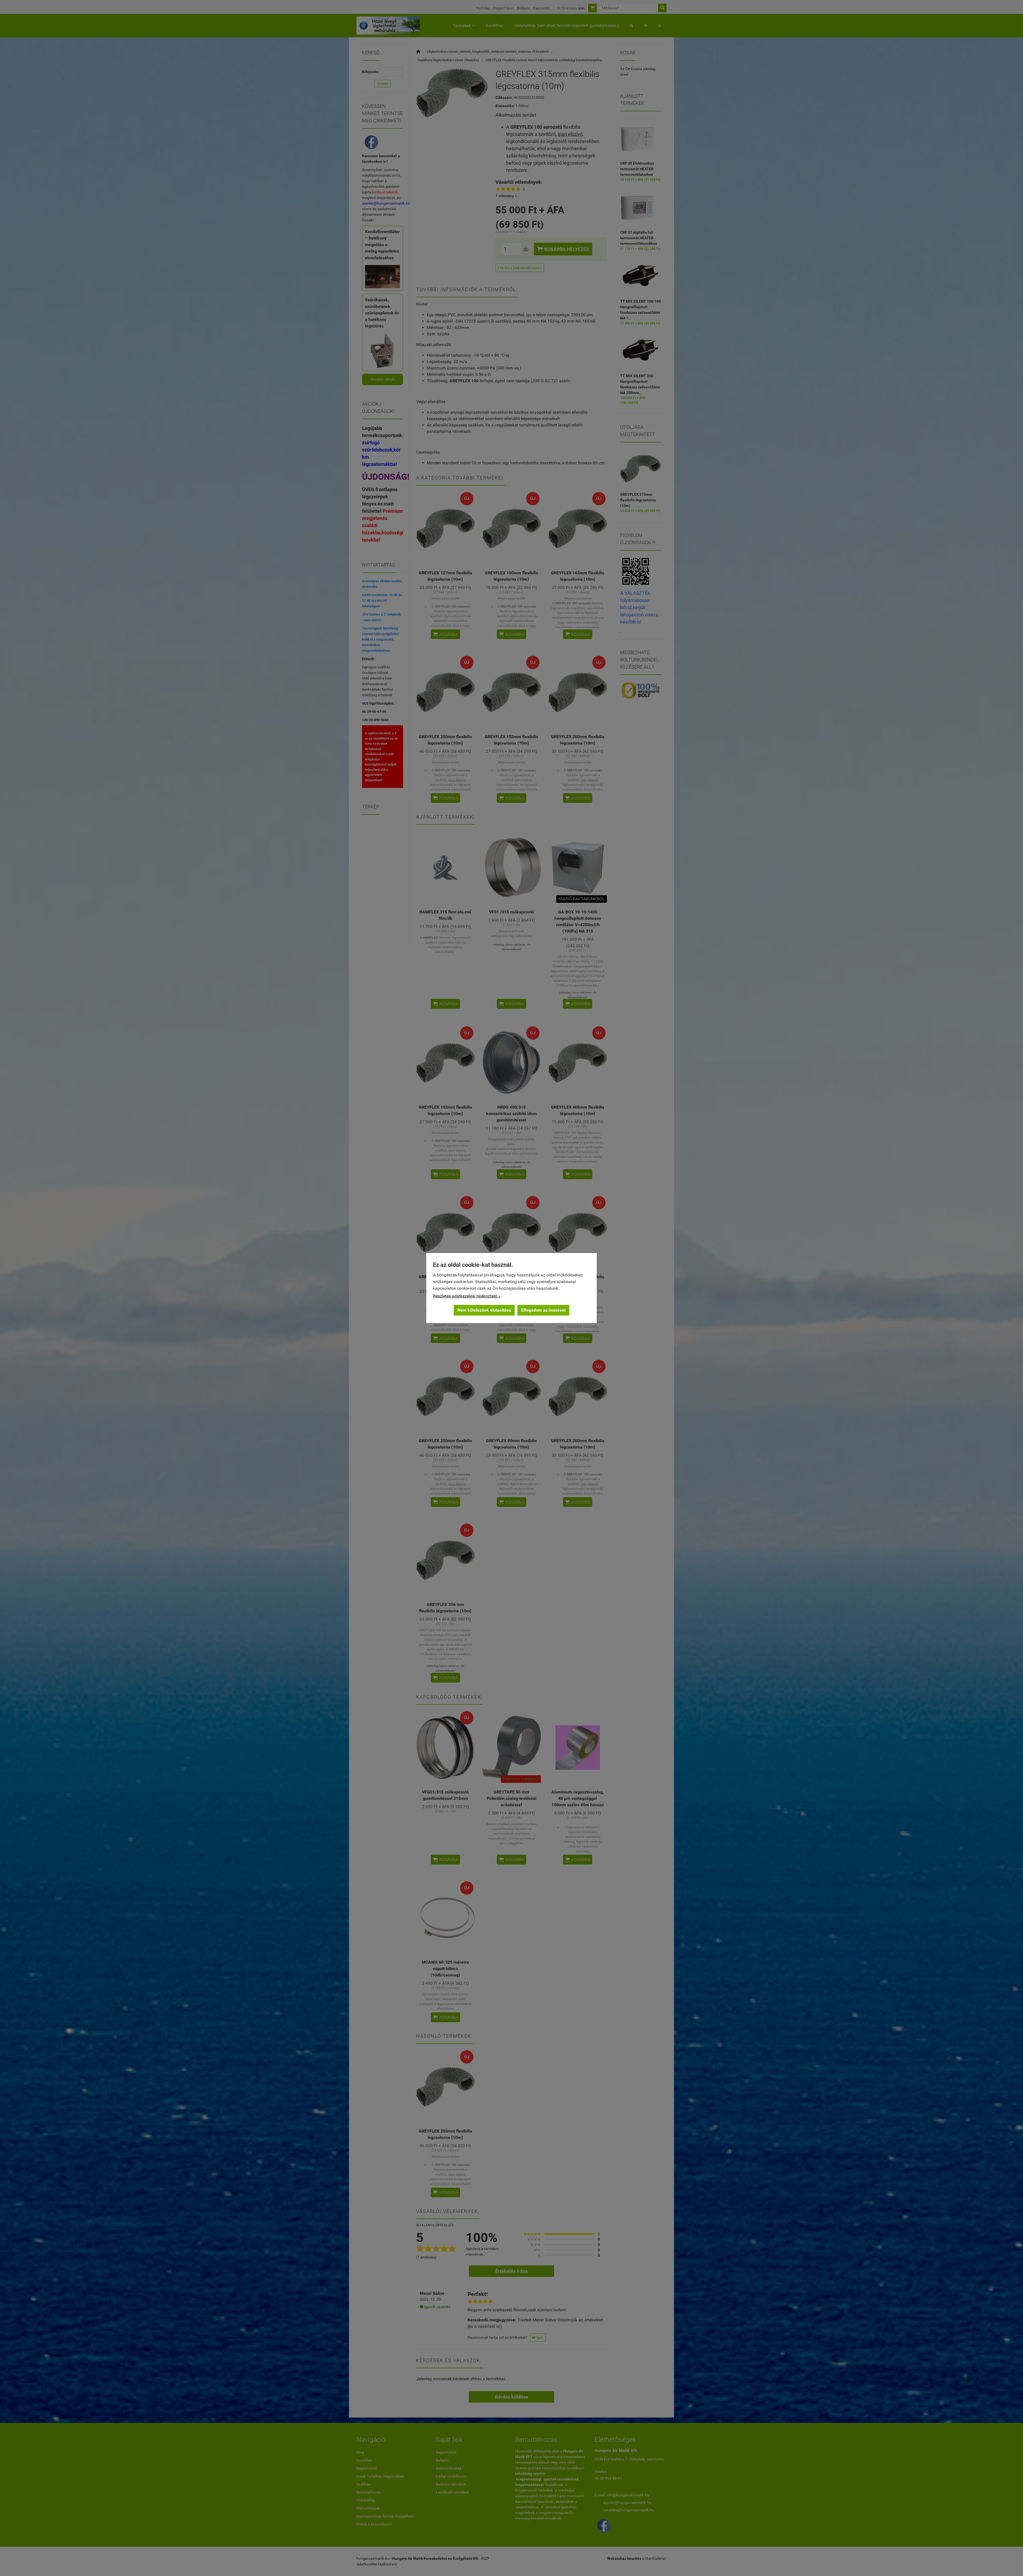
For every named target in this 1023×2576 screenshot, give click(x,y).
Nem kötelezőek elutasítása (484, 1310)
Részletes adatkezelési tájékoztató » (467, 1296)
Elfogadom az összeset (543, 1310)
